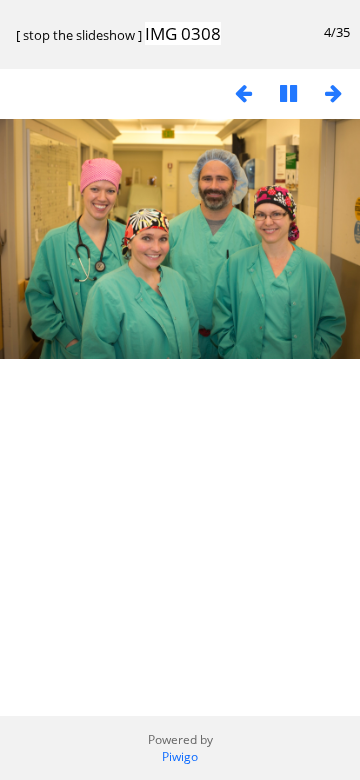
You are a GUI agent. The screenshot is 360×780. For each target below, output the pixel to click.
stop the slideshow (79, 35)
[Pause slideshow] (288, 92)
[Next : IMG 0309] (333, 92)
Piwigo (180, 756)
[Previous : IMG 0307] (243, 92)
